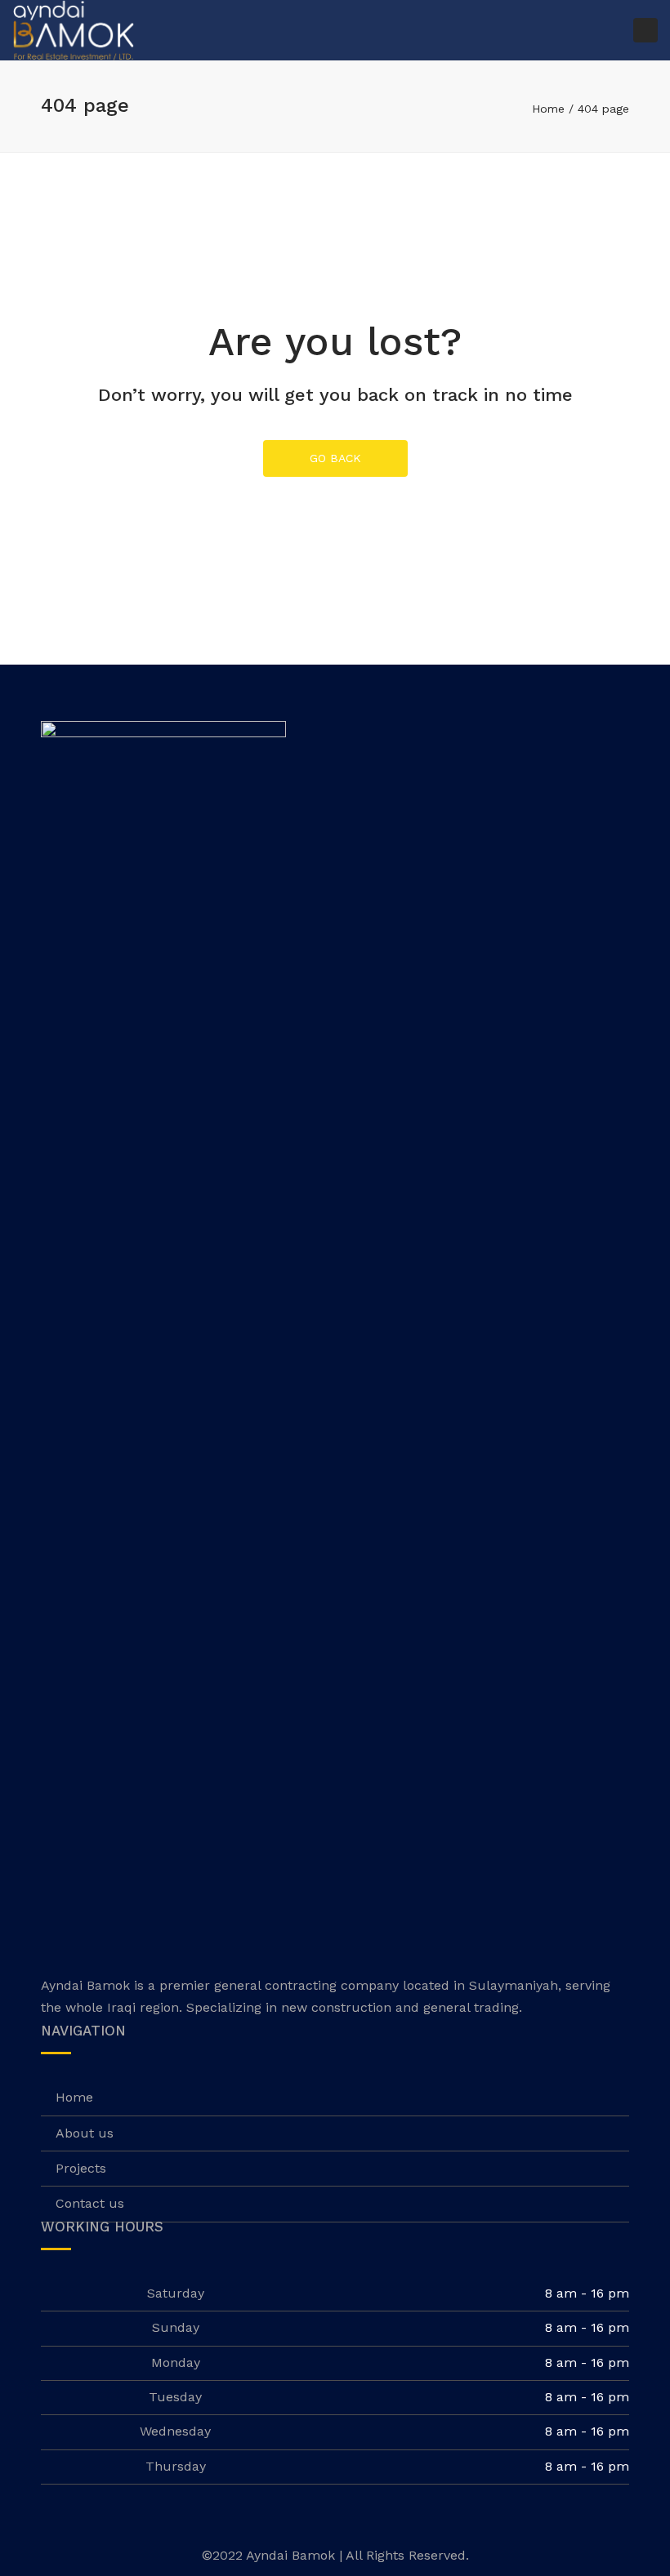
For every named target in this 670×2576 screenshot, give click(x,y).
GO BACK (335, 458)
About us (85, 2133)
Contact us (90, 2203)
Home (548, 109)
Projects (81, 2168)
